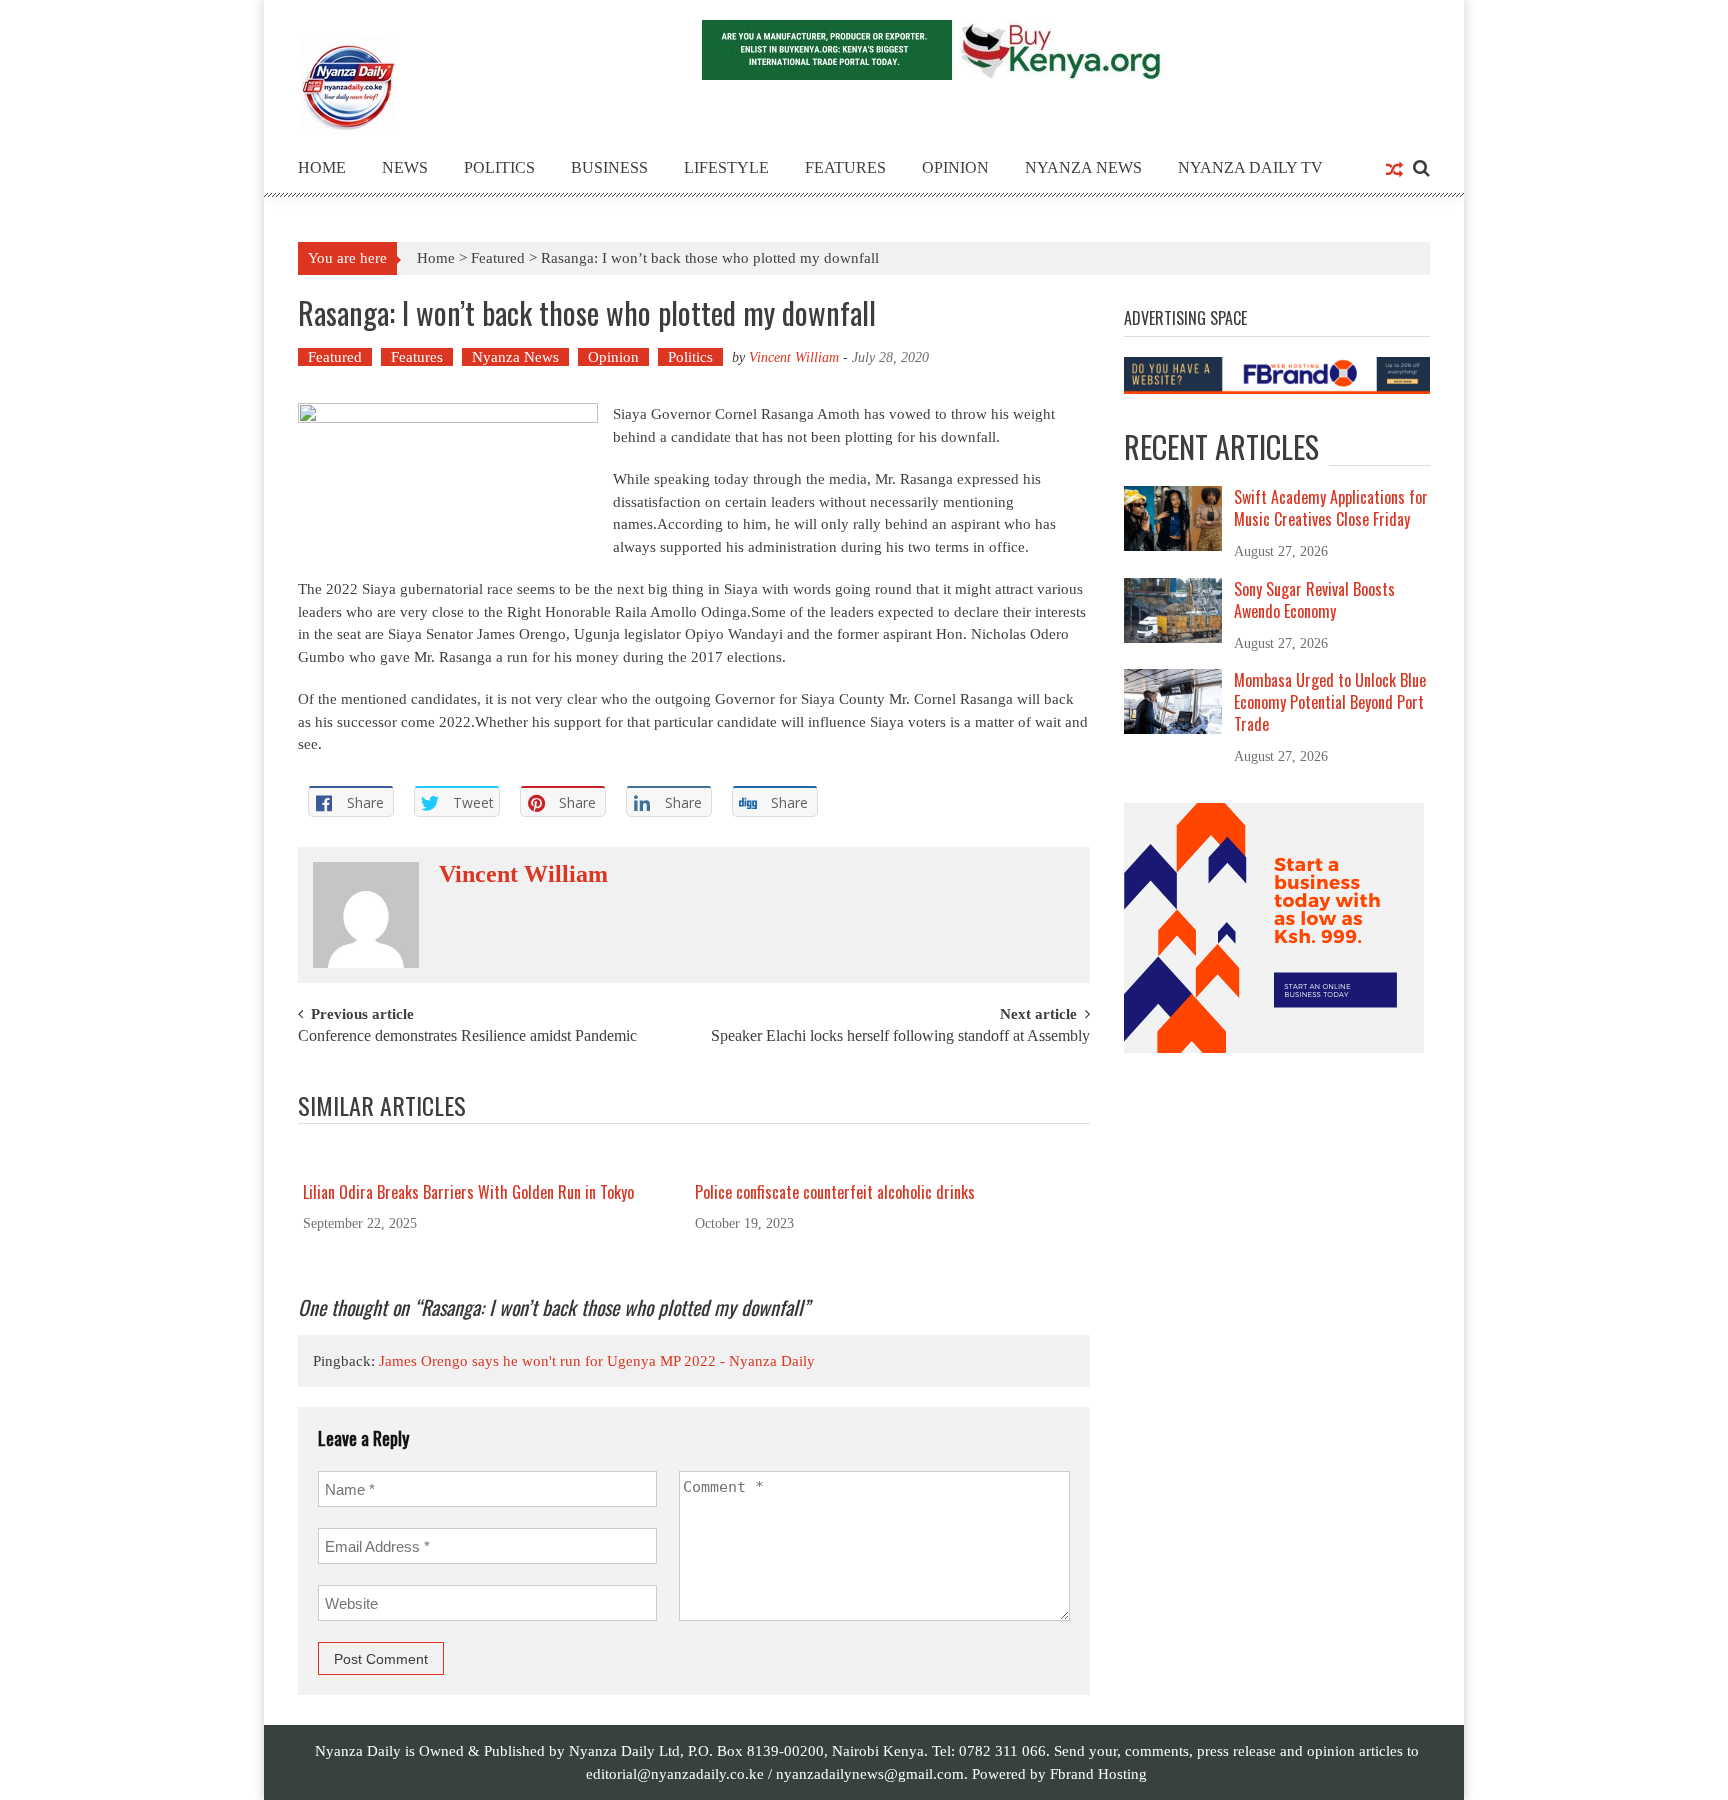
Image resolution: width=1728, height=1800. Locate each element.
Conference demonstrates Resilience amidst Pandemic (467, 1036)
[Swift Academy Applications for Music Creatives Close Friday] (1173, 517)
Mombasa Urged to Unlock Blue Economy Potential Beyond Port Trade (1330, 702)
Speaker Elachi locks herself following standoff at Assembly (900, 1036)
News (405, 167)
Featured (498, 258)
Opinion (955, 167)
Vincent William (794, 357)
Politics (499, 167)
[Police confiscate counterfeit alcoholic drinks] (884, 1160)
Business (609, 167)
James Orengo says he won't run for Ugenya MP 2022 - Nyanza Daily (597, 1361)
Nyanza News (1083, 167)
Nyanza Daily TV (1250, 167)
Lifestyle (726, 167)
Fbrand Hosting (1098, 1774)
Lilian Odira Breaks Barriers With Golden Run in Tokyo (468, 1192)
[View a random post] (1394, 171)
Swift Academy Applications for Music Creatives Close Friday (1331, 508)
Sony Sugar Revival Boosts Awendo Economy (1314, 600)
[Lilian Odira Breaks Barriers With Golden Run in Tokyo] (492, 1160)
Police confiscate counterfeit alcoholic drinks (835, 1192)
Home (322, 167)
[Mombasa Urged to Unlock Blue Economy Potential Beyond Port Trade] (1173, 700)
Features (845, 167)
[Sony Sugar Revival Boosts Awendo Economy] (1173, 609)
